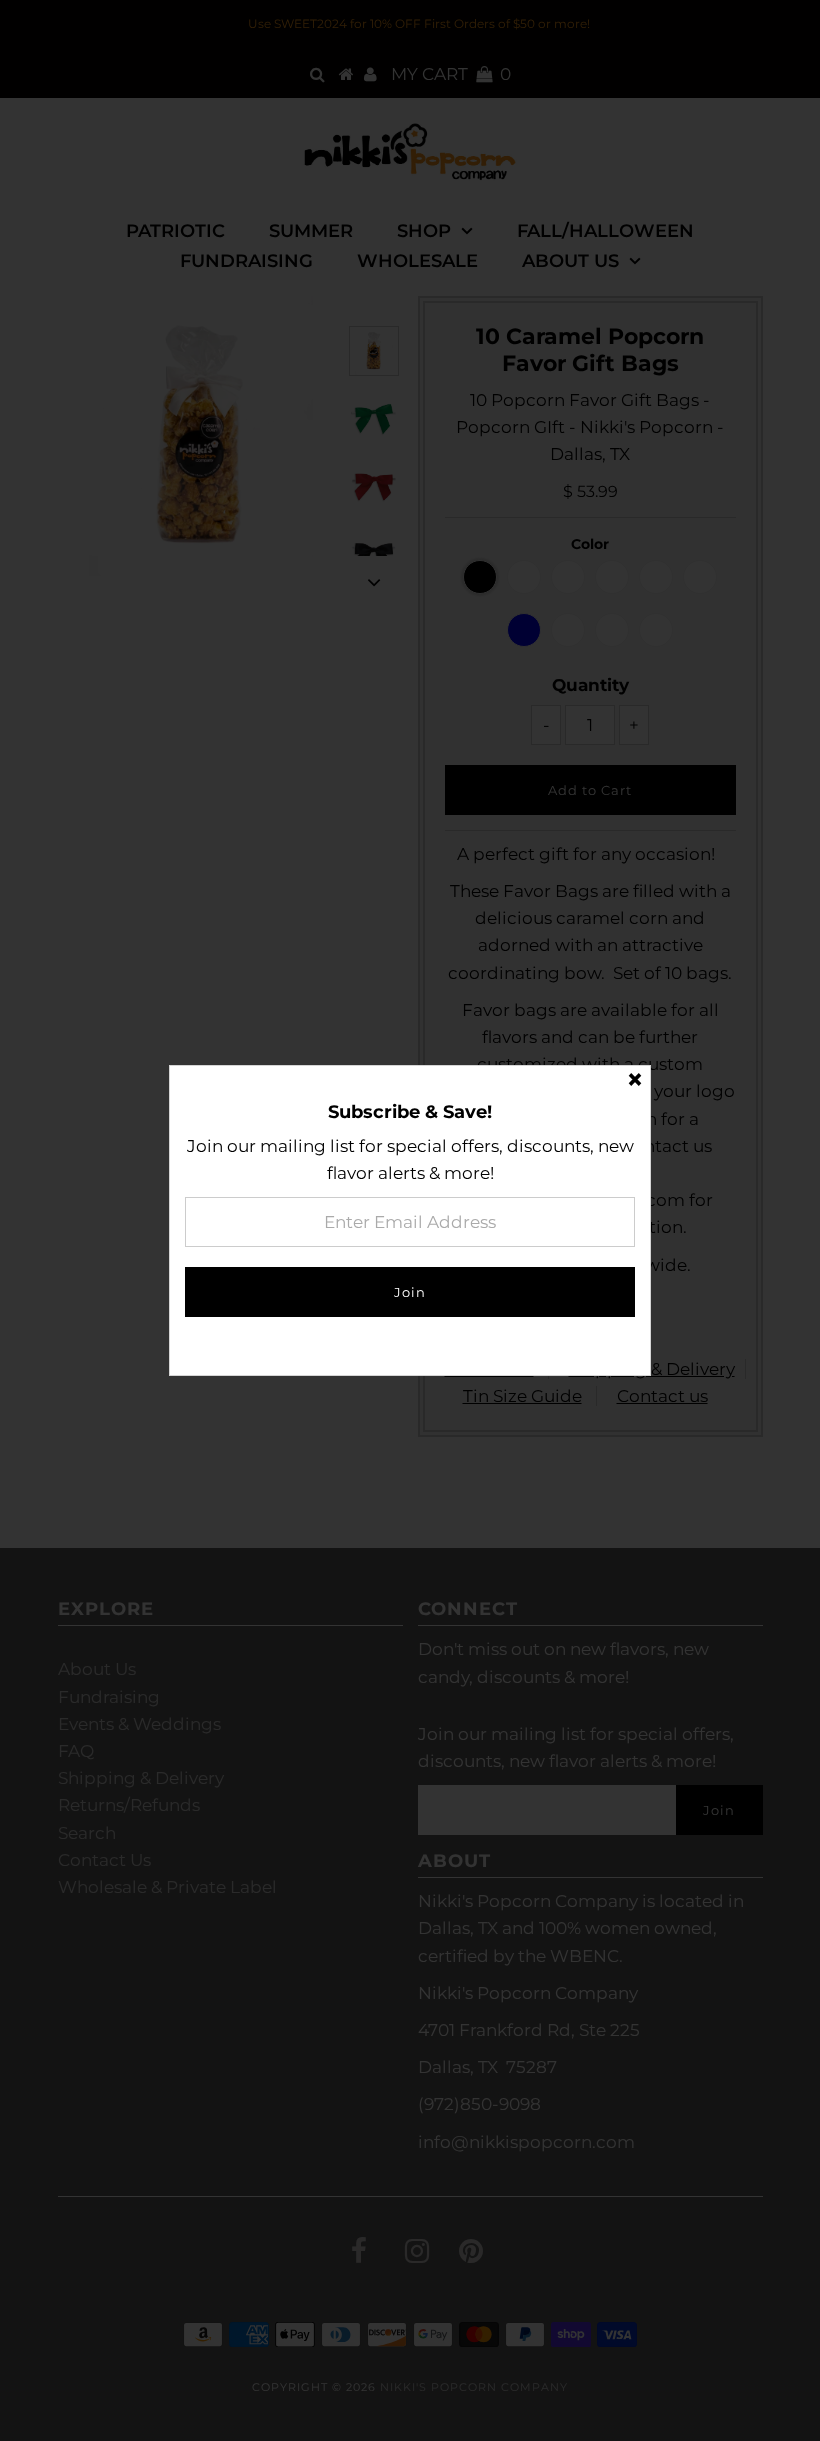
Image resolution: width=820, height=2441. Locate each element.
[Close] (635, 1081)
